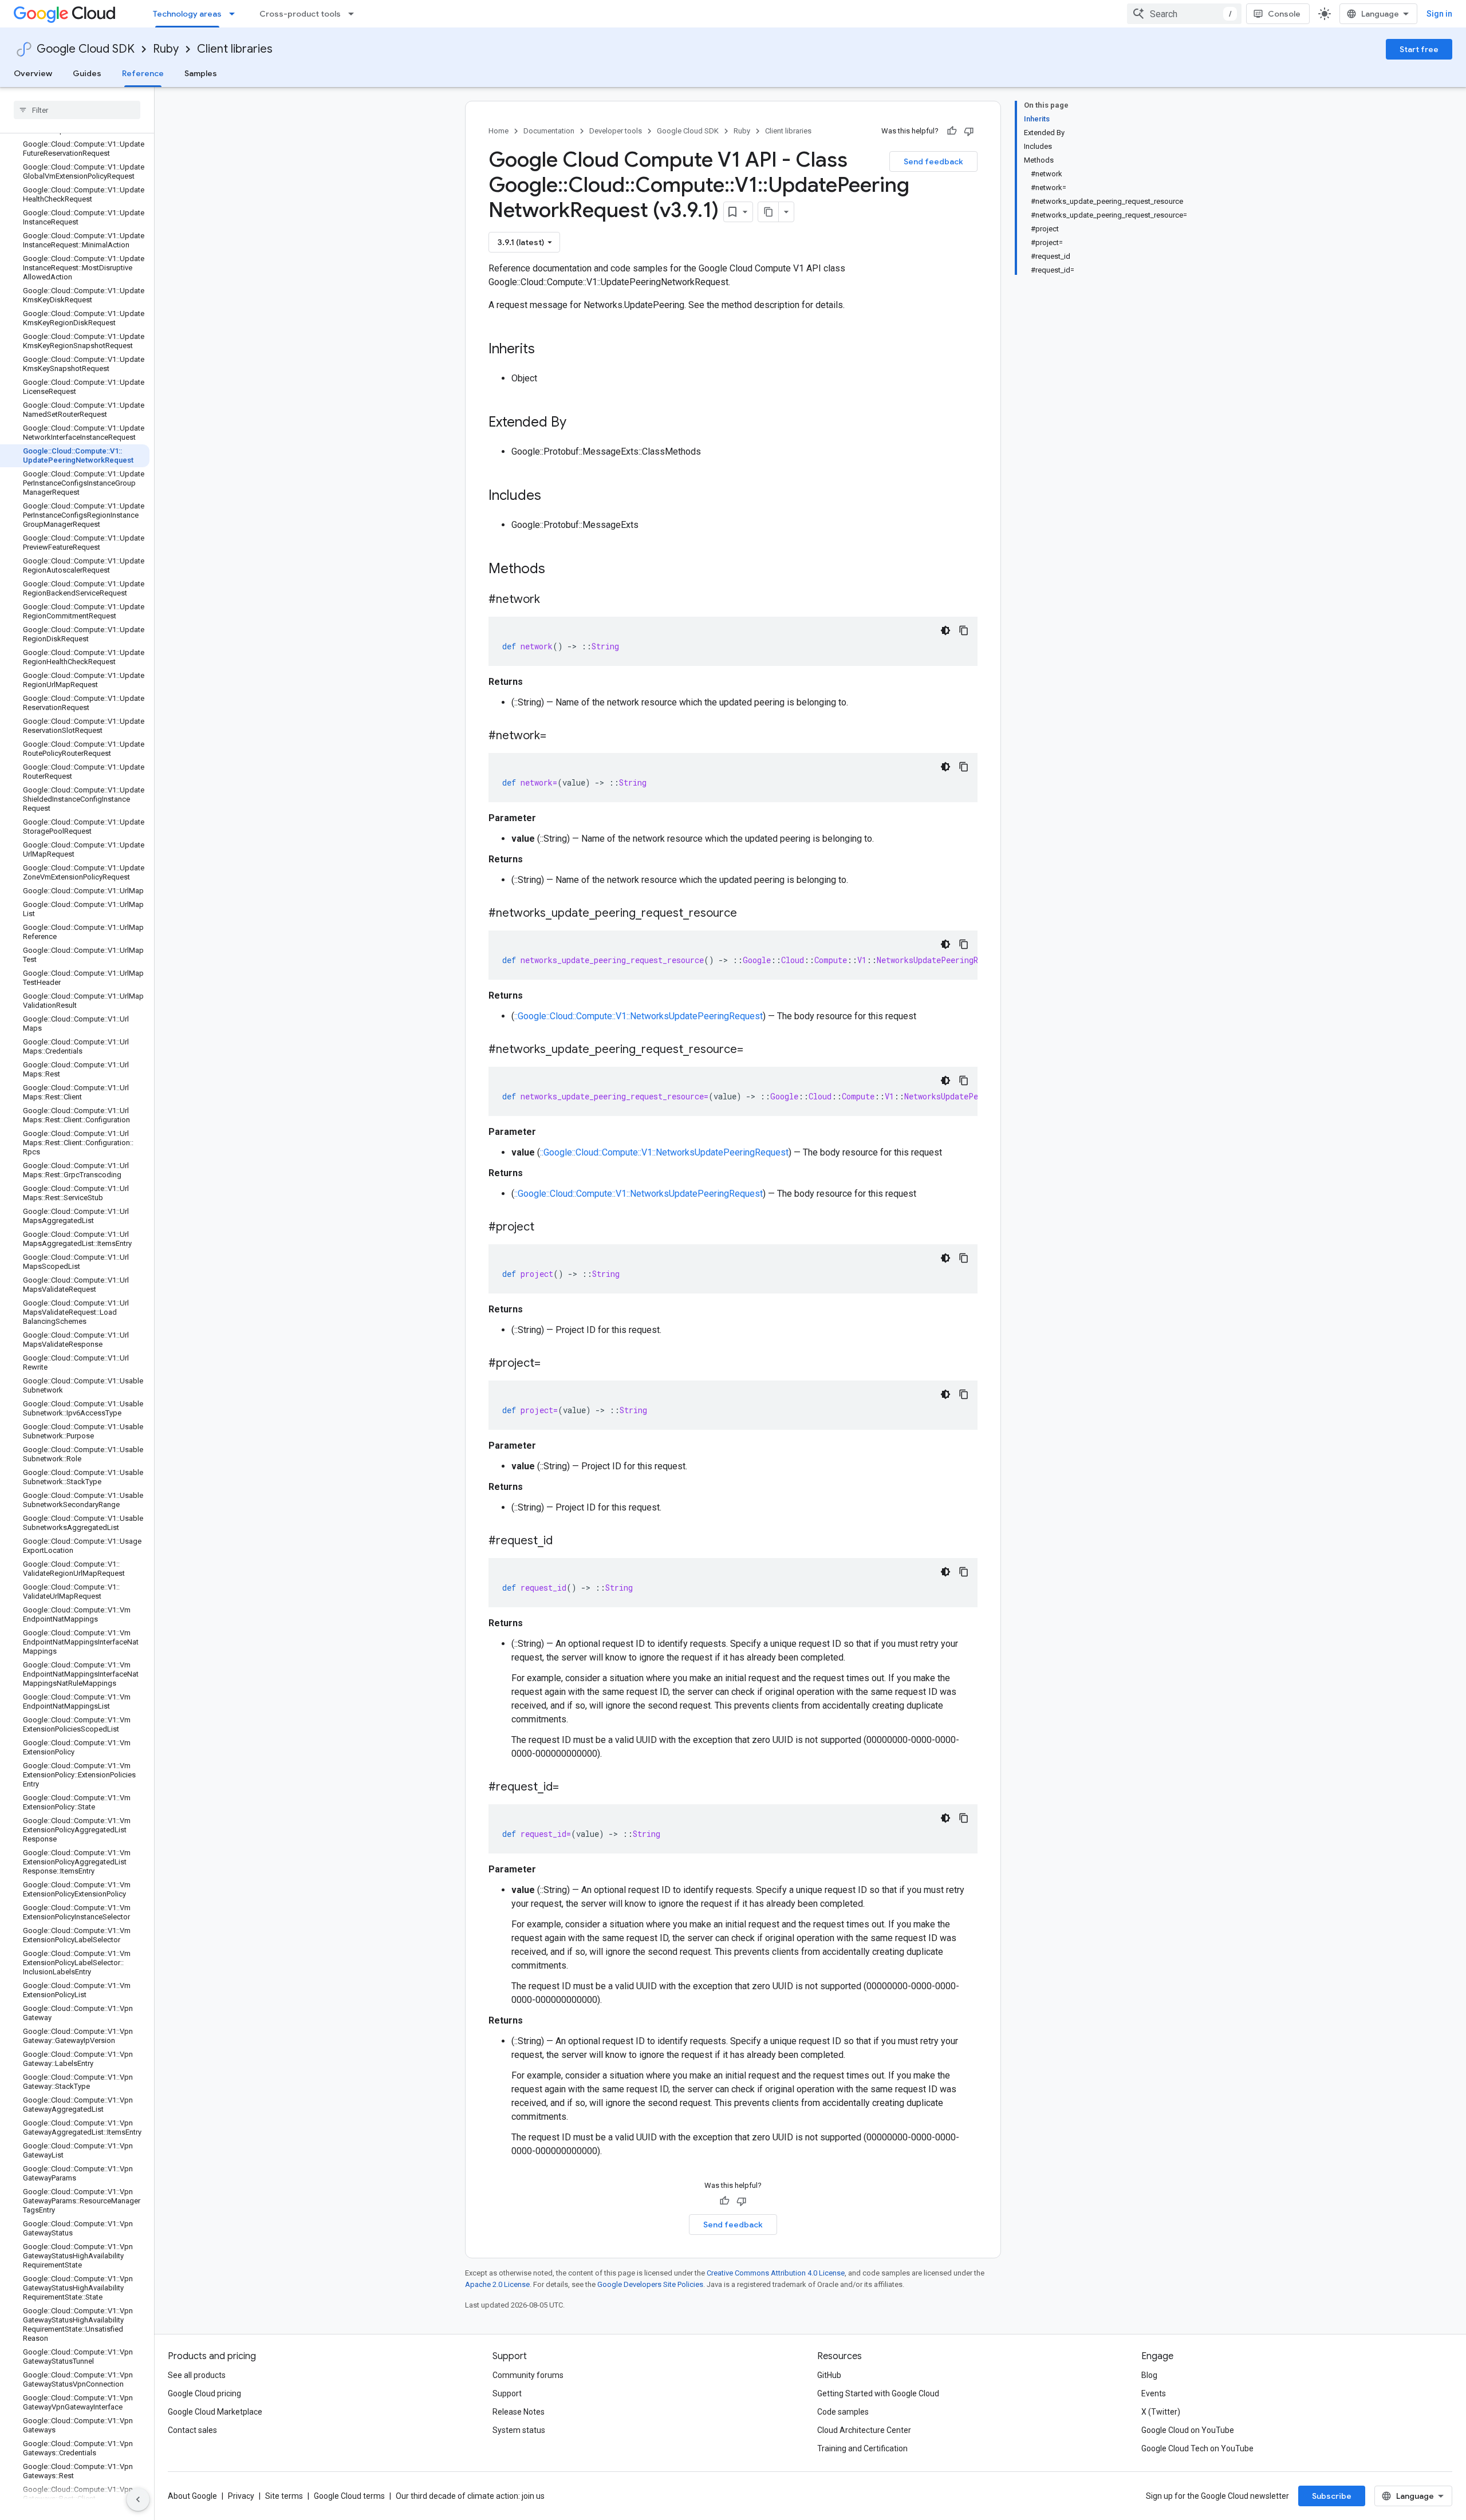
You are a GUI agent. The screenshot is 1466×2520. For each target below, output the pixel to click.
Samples (201, 73)
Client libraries (235, 49)
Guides (87, 73)
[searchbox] (77, 110)
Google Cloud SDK (86, 49)
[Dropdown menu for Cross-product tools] (354, 14)
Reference (143, 73)
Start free (1419, 49)
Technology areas (187, 14)
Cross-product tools (300, 14)
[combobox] (1184, 14)
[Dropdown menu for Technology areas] (235, 14)
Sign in (1439, 14)
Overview (33, 73)
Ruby (166, 49)
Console (1284, 14)
